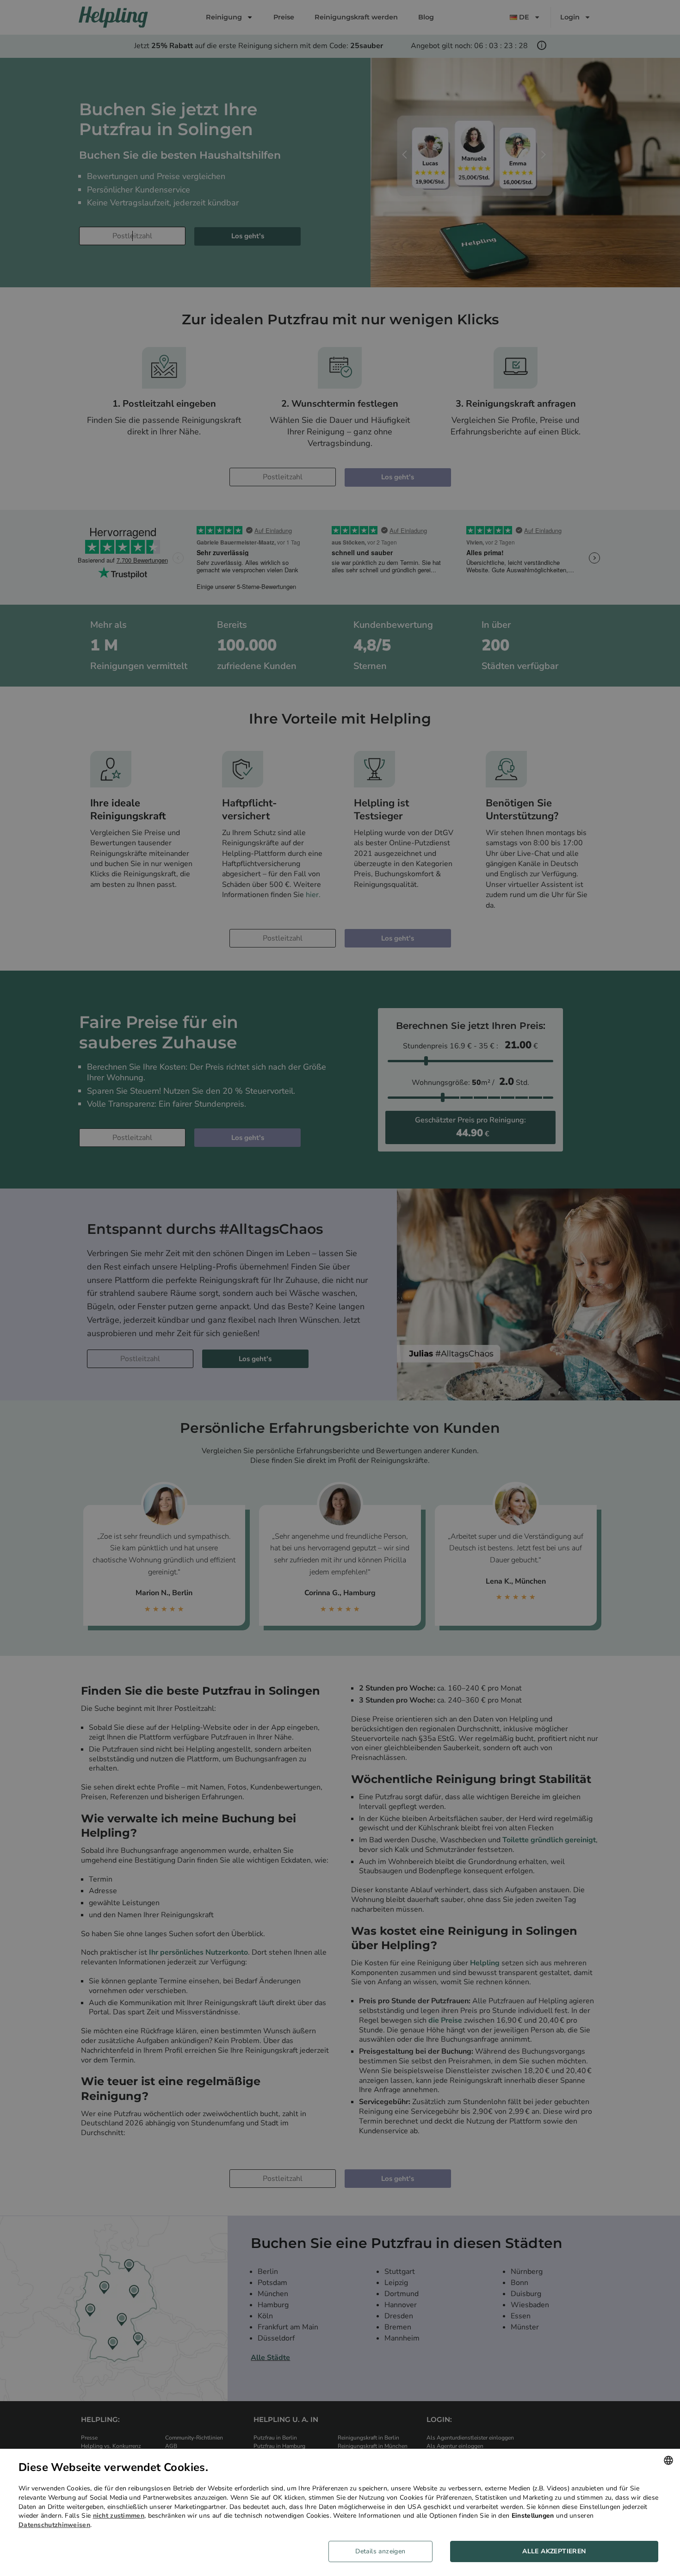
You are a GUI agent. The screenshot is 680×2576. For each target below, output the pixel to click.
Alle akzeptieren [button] (554, 2551)
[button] (384, 2551)
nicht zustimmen (119, 2516)
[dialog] (340, 2512)
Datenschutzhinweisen (54, 2525)
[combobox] (668, 2460)
